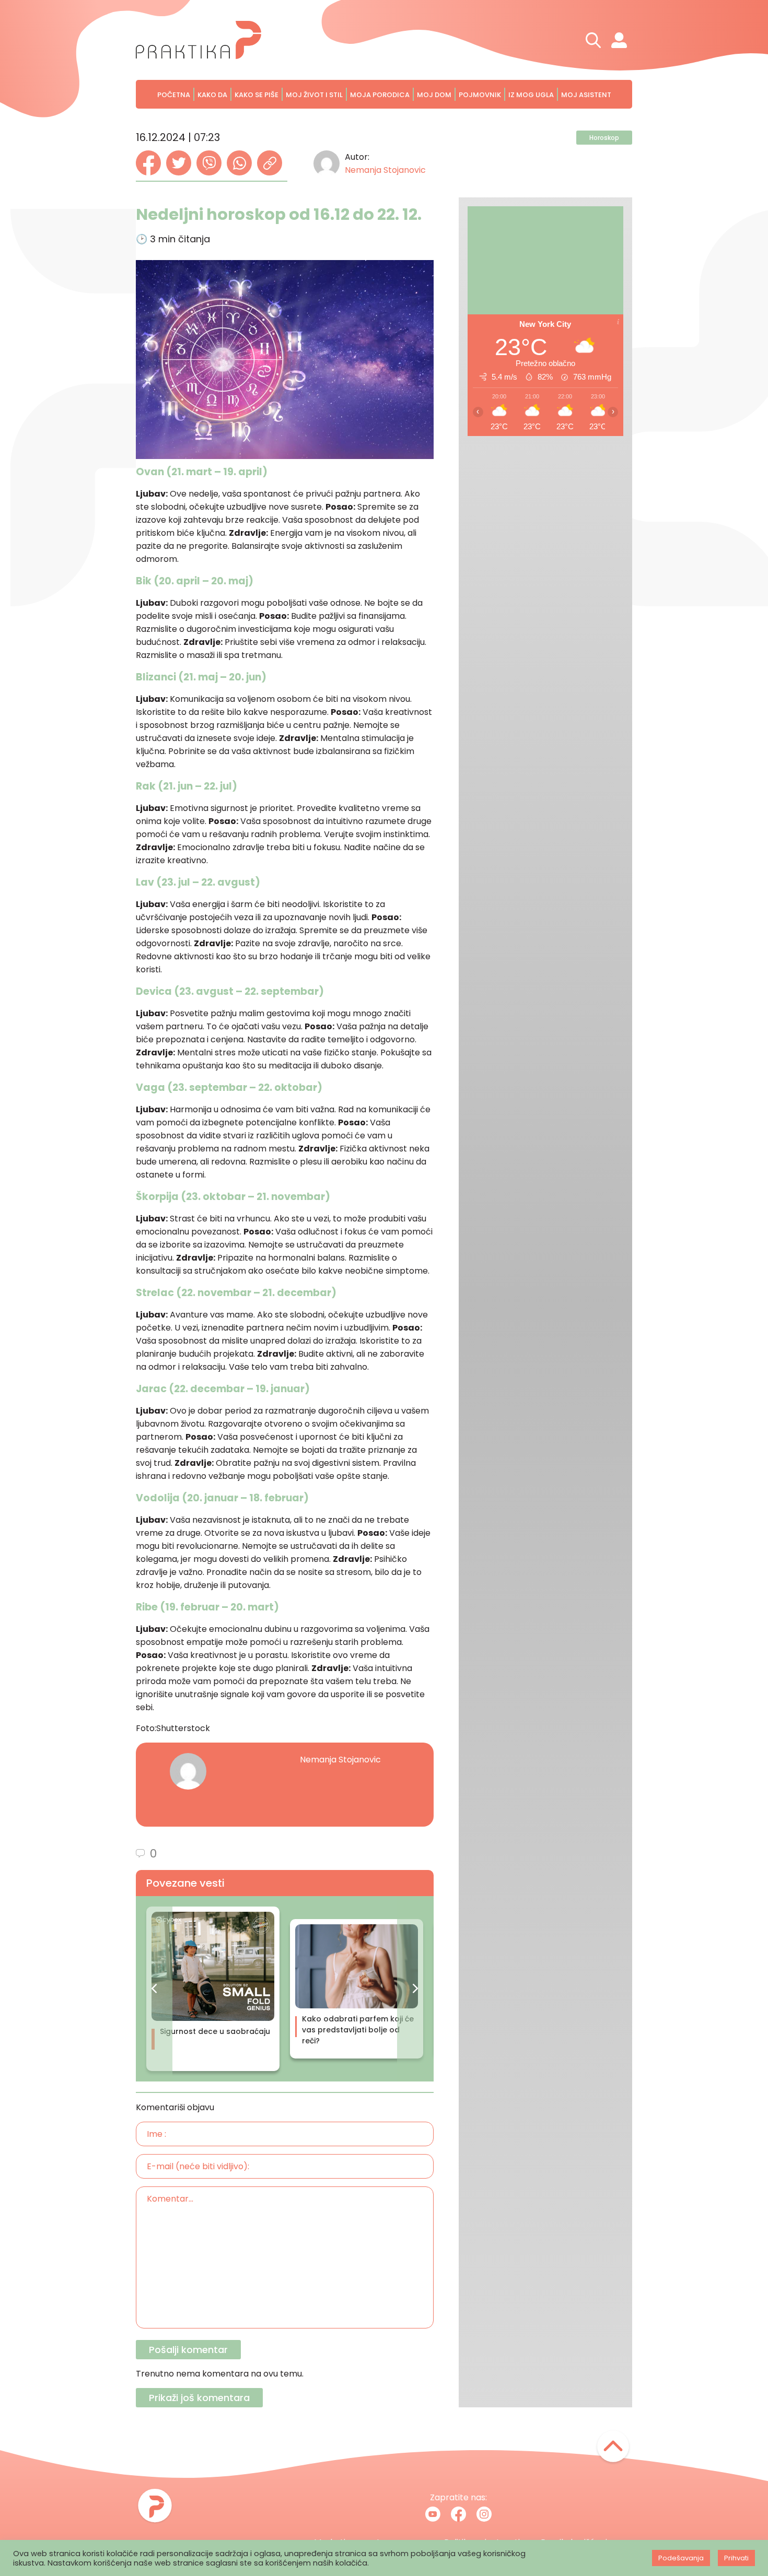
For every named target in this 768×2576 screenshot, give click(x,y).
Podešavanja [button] (681, 2558)
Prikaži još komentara (199, 2398)
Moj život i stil (314, 95)
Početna (174, 95)
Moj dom (434, 95)
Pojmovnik (480, 95)
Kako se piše (257, 95)
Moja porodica (380, 95)
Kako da (212, 95)
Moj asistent (586, 95)
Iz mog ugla (531, 95)
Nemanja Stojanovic (385, 170)
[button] (154, 1989)
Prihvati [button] (736, 2558)
